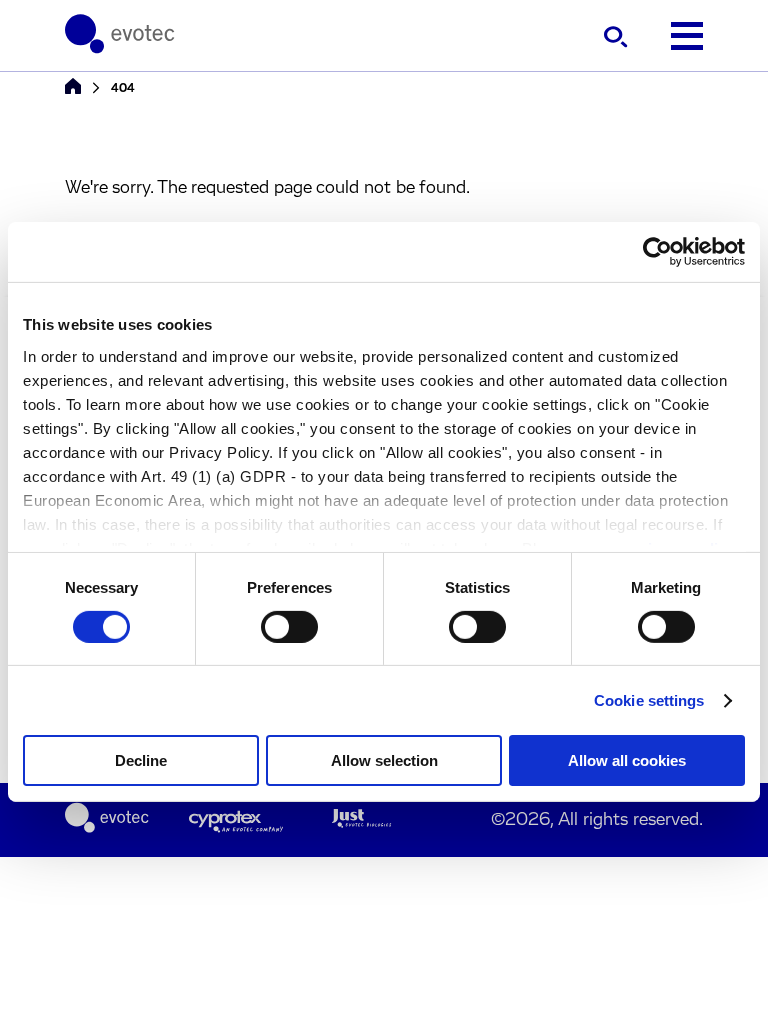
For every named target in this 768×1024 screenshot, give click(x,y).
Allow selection (384, 760)
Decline (141, 760)
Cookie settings (649, 700)
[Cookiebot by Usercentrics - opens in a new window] (657, 252)
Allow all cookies (627, 760)
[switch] (289, 627)
